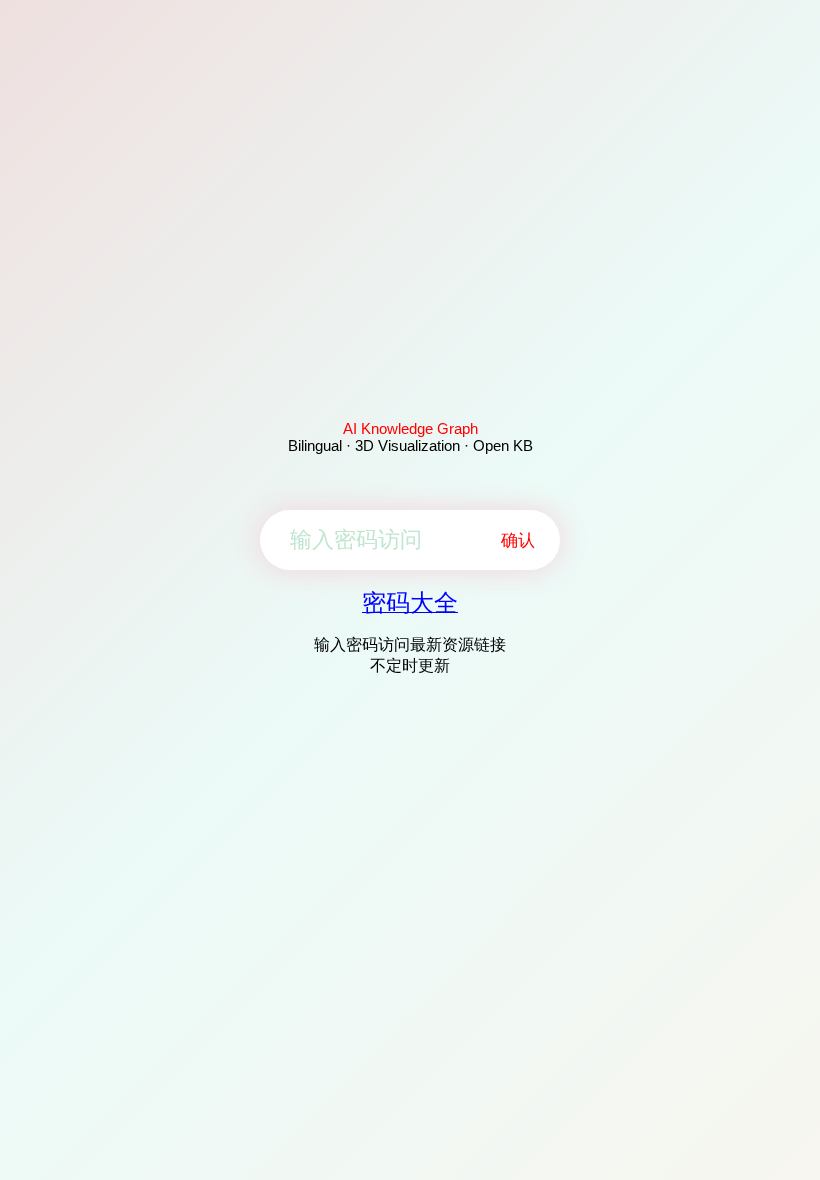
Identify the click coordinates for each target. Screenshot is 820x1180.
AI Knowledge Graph (410, 428)
